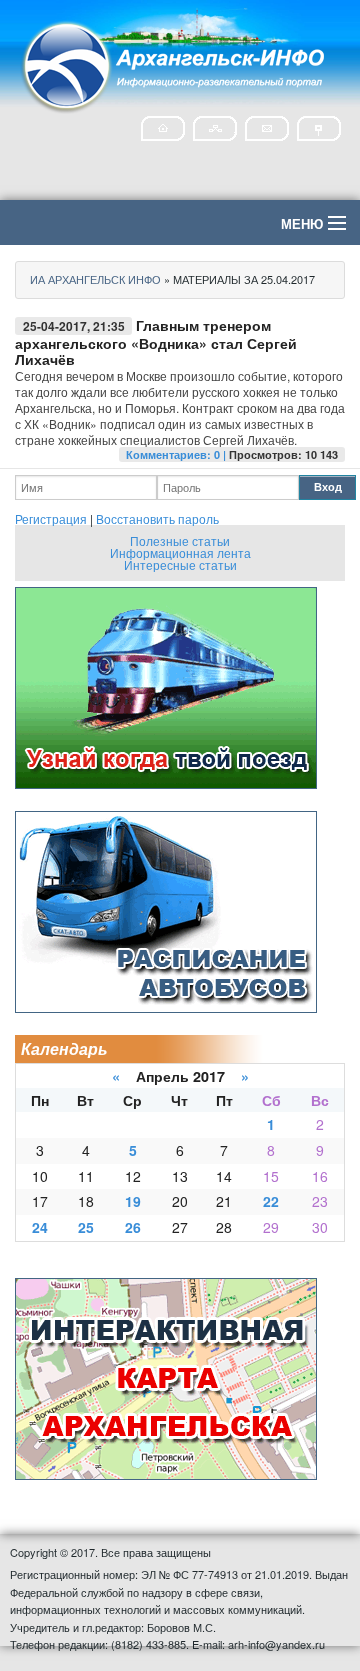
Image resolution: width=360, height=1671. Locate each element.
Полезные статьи (180, 540)
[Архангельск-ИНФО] (175, 63)
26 (133, 1227)
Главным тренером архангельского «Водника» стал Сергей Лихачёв (156, 342)
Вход (328, 486)
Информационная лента (180, 552)
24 (40, 1227)
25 (86, 1227)
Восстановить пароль (157, 518)
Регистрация (51, 518)
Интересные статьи (180, 564)
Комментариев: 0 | (177, 454)
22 (271, 1201)
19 (133, 1201)
